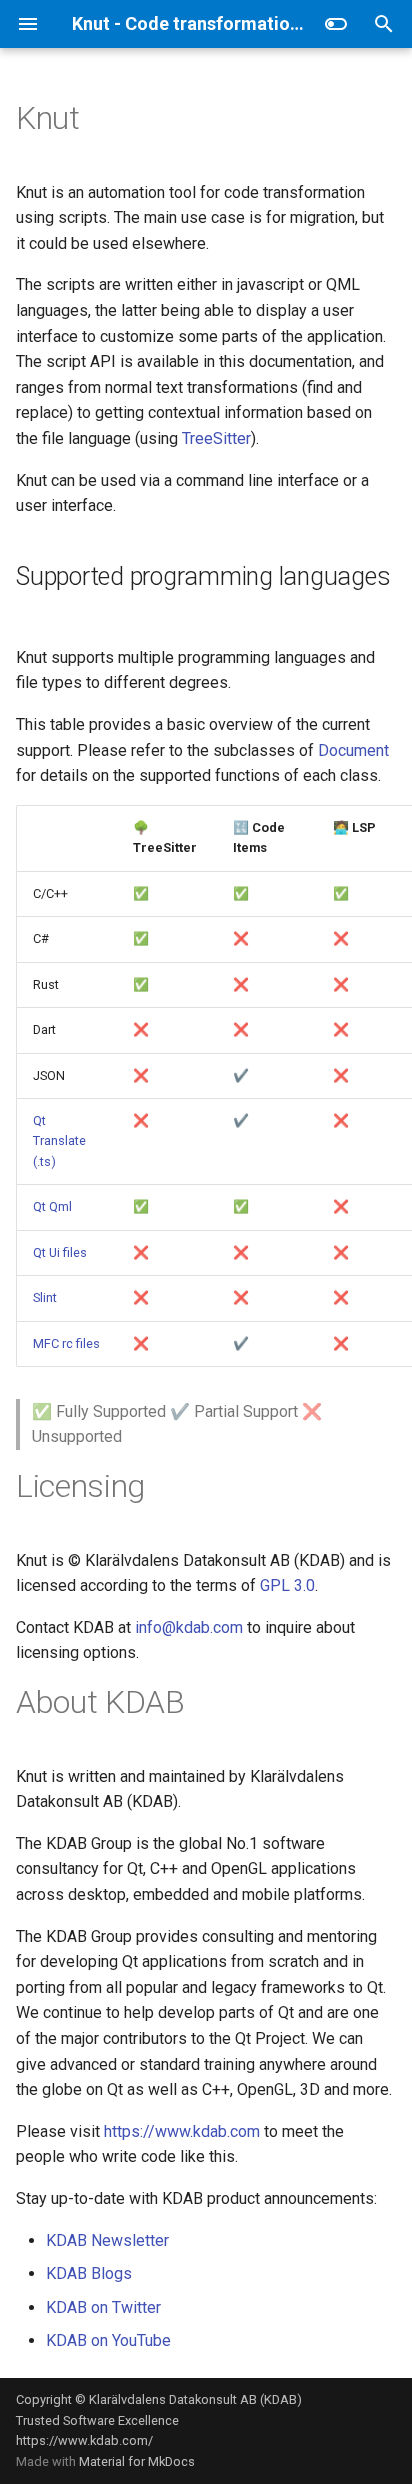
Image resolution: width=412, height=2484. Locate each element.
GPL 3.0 (287, 1585)
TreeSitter (216, 438)
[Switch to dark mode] (336, 24)
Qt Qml (52, 1206)
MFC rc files (66, 1343)
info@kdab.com (189, 1627)
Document (353, 750)
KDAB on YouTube (108, 2340)
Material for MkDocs (137, 2461)
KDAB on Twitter (103, 2307)
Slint (45, 1297)
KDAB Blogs (89, 2273)
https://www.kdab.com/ (84, 2440)
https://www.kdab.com (182, 2131)
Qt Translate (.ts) (59, 1141)
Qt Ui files (60, 1252)
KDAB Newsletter (107, 2240)
